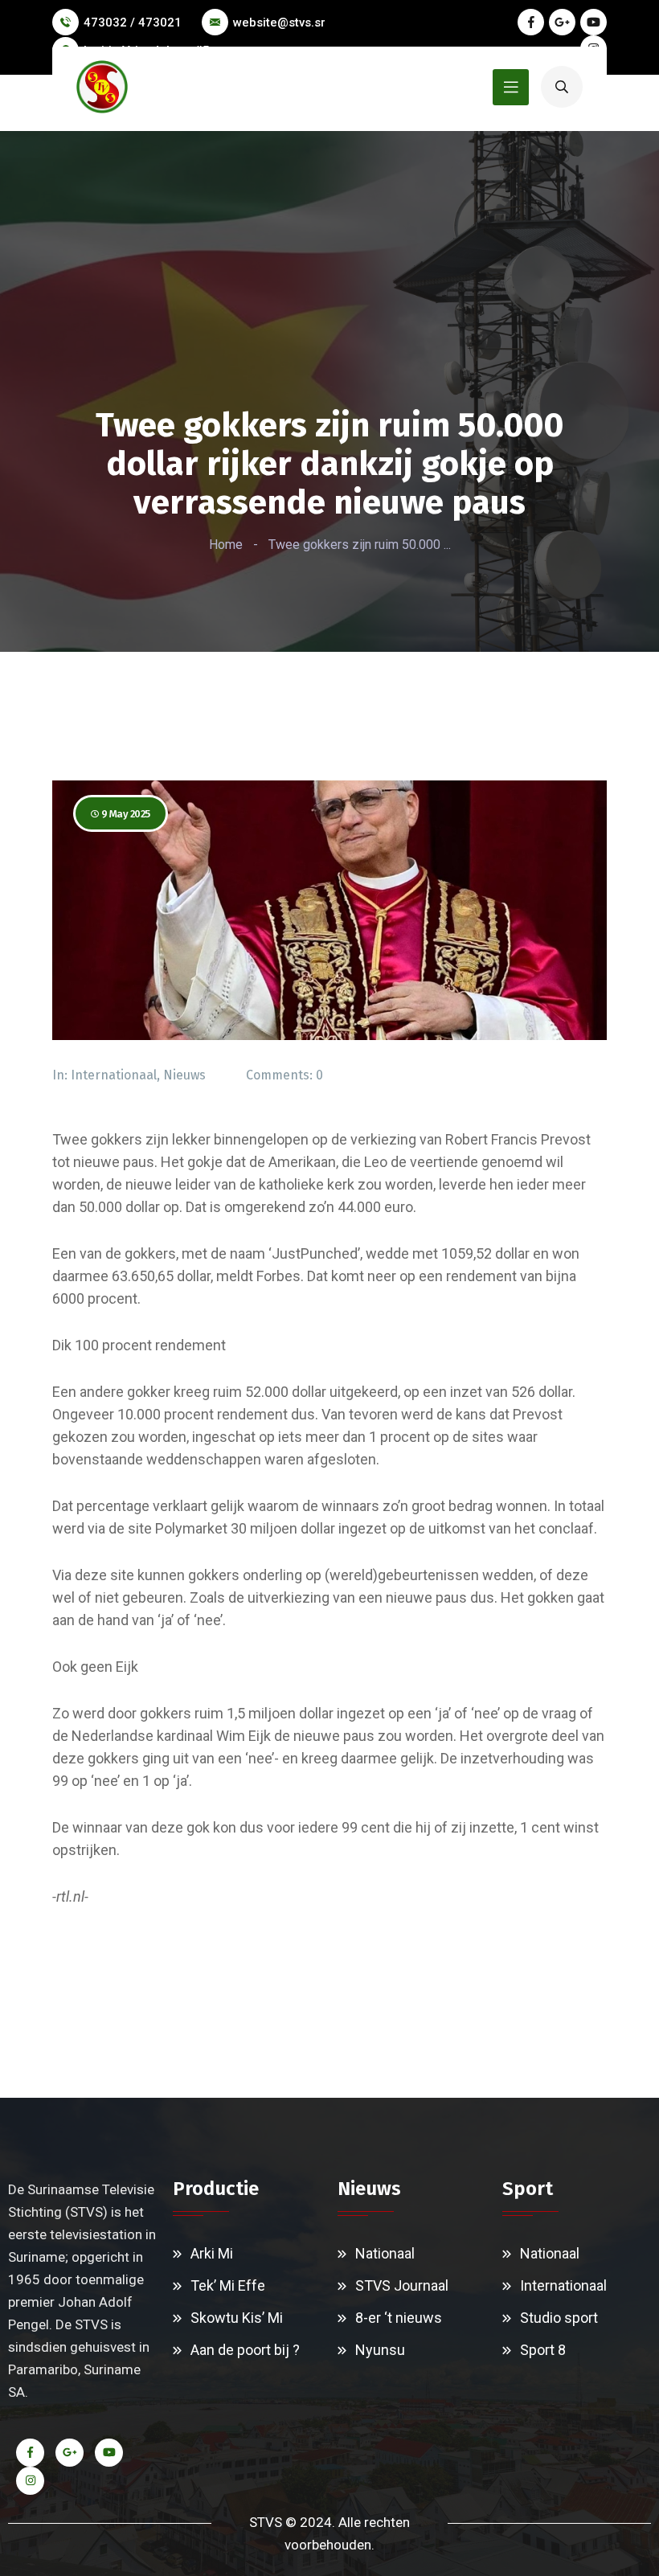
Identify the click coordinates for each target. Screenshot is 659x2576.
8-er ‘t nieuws (399, 2318)
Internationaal (114, 1075)
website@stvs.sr (279, 23)
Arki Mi (212, 2253)
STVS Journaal (402, 2285)
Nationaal (385, 2253)
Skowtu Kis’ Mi (237, 2318)
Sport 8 (543, 2350)
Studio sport (559, 2318)
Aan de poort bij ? (245, 2350)
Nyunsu (380, 2350)
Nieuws (184, 1075)
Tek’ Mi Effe (228, 2285)
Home (226, 545)
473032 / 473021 (133, 23)
